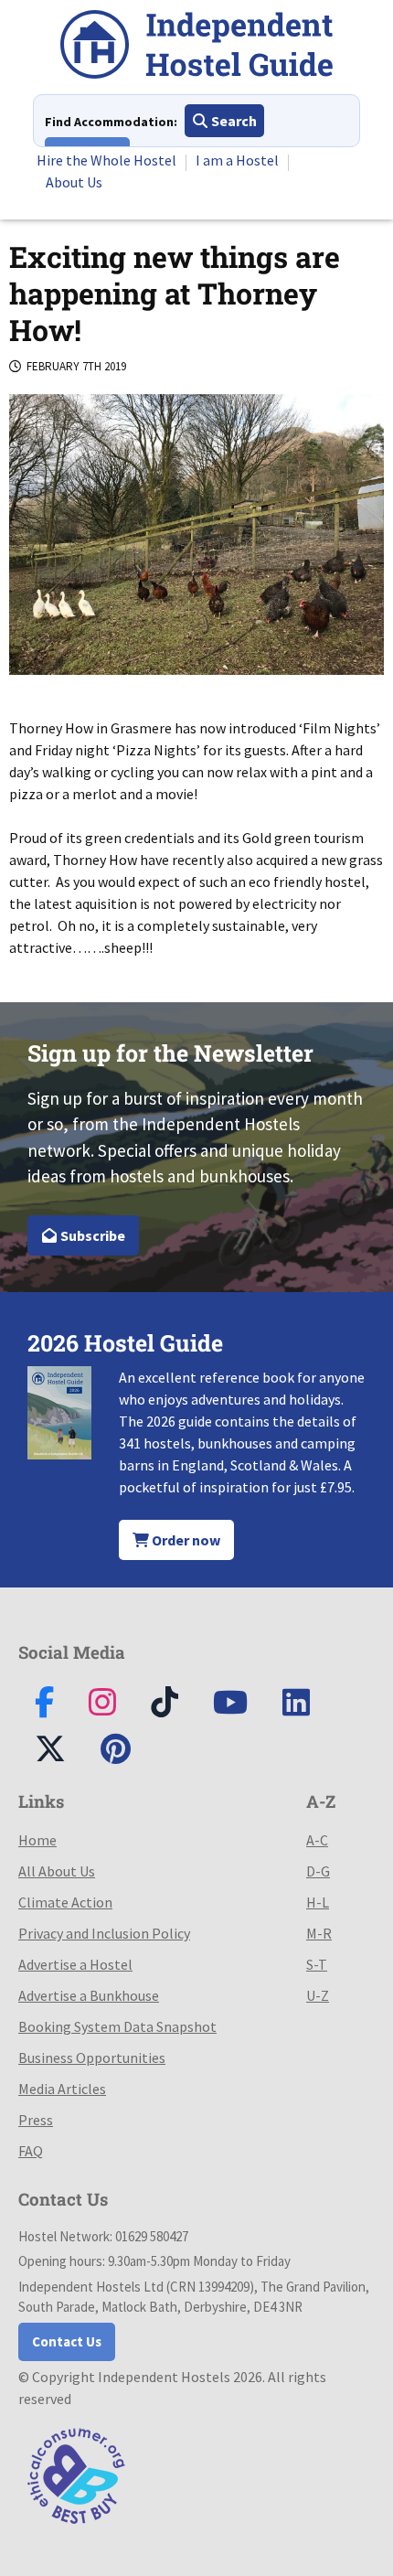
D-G (318, 1871)
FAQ (31, 2151)
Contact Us (67, 2341)
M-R (319, 1933)
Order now (185, 1540)
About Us (74, 182)
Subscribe (91, 1235)
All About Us (57, 1871)
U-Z (318, 1995)
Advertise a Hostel (75, 1964)
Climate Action (65, 1902)
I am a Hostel (237, 160)
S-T (317, 1964)
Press (36, 2120)
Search (233, 121)
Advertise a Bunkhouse (89, 1995)
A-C (317, 1840)
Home (37, 1840)
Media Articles (62, 2089)
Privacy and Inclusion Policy (104, 1933)
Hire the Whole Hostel (106, 160)
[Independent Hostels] (196, 47)
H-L (318, 1902)
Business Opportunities (92, 2058)
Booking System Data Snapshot (117, 2026)
